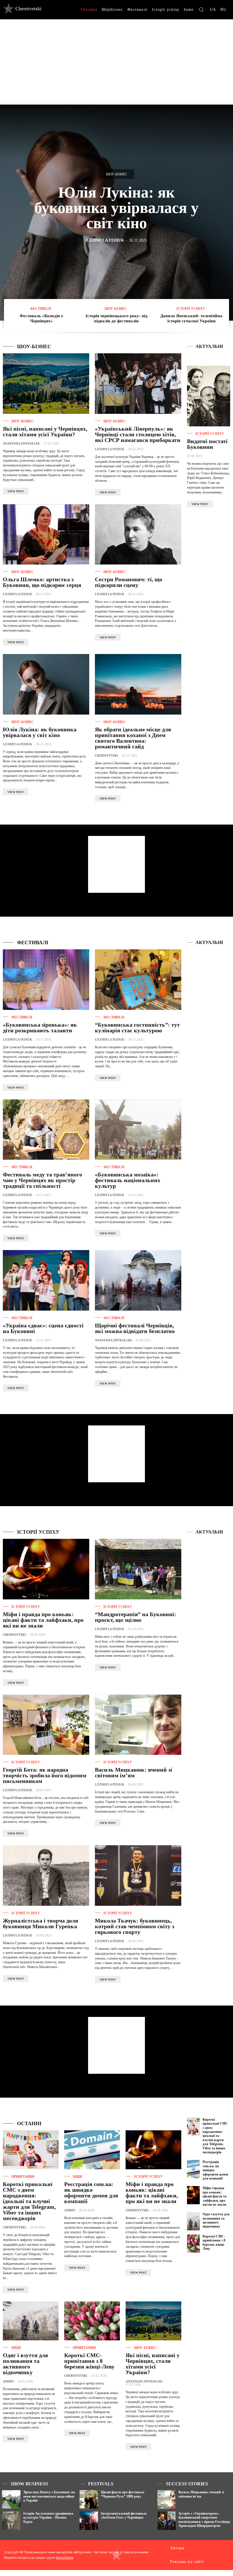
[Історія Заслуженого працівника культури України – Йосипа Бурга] (11, 2521)
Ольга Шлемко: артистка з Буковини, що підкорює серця (42, 582)
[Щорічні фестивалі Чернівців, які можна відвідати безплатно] (138, 1280)
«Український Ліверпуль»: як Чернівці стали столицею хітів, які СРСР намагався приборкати (138, 434)
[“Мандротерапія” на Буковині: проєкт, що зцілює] (138, 1569)
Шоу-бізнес (116, 174)
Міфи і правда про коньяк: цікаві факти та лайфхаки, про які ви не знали (43, 1620)
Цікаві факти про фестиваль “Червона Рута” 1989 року (123, 2494)
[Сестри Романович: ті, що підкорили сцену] (138, 534)
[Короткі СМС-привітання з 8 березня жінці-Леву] (92, 2321)
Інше (78, 2177)
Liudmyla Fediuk (105, 240)
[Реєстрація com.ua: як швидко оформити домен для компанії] (92, 2150)
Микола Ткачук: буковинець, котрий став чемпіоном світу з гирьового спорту (135, 1926)
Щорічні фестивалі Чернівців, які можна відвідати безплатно (135, 1328)
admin (70, 2210)
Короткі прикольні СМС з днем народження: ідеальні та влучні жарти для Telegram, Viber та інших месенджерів (29, 2201)
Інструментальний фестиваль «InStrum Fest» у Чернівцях (124, 2515)
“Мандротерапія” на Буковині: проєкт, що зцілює (136, 1617)
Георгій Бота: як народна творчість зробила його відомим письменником (45, 1775)
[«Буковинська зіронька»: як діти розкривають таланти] (46, 980)
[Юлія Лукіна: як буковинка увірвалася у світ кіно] (46, 684)
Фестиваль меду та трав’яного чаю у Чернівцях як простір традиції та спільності (42, 1180)
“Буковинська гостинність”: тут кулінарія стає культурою (137, 1028)
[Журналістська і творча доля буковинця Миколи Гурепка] (46, 1876)
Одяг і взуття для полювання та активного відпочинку (25, 2364)
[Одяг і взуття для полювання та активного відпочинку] (31, 2321)
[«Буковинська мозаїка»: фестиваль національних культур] (138, 1130)
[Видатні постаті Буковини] (209, 396)
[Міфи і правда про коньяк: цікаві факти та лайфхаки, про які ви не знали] (46, 1569)
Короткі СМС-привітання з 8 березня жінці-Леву (89, 2361)
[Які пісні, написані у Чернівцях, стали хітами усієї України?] (46, 384)
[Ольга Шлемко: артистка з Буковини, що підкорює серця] (46, 534)
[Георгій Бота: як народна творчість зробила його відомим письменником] (46, 1725)
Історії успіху (191, 309)
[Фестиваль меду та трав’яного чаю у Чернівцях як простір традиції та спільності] (46, 1130)
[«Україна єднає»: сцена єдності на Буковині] (46, 1280)
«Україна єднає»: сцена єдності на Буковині (43, 1328)
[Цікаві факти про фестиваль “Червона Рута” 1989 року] (89, 2499)
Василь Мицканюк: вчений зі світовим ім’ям (134, 1772)
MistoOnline (65, 2558)
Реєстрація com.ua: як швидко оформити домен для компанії (91, 2193)
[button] (201, 9)
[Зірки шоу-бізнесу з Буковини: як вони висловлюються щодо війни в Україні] (11, 2499)
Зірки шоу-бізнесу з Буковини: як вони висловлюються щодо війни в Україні (49, 2496)
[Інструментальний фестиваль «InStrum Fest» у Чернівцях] (89, 2521)
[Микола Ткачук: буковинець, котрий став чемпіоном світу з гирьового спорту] (138, 1876)
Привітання (23, 2177)
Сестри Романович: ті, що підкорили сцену (129, 582)
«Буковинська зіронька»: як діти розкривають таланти (40, 1028)
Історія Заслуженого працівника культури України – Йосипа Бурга (48, 2518)
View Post (16, 491)
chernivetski (106, 755)
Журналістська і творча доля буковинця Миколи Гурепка (40, 1923)
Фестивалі (41, 309)
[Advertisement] (116, 62)
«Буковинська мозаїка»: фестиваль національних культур (128, 1180)
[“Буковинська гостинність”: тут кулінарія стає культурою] (138, 980)
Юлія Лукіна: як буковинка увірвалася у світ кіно (116, 208)
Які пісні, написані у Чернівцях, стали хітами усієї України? (45, 431)
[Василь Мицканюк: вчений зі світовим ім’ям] (138, 1725)
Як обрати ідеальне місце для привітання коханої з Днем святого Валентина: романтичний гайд (133, 738)
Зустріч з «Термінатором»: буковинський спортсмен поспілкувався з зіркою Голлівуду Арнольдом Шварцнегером (204, 2520)
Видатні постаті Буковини (207, 444)
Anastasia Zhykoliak (21, 443)
